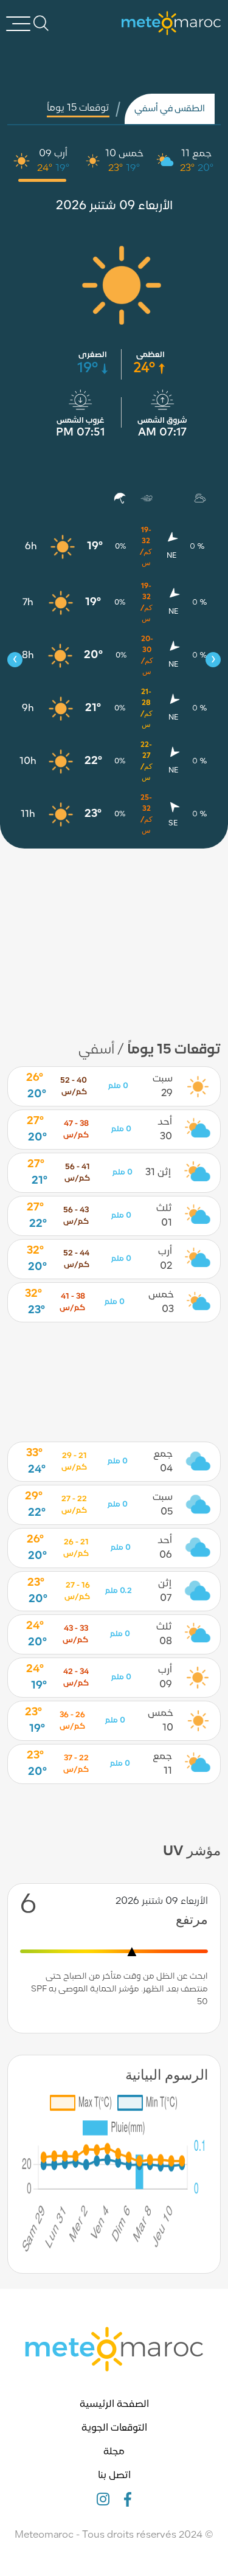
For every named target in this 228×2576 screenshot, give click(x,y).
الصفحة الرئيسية (114, 2404)
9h (28, 709)
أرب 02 (165, 1259)
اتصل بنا (114, 2476)
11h (28, 814)
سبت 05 (163, 1505)
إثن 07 (165, 1591)
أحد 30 (165, 1130)
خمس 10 (124, 154)
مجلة (114, 2452)
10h (28, 762)
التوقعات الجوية (114, 2428)
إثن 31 (158, 1173)
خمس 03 (161, 1302)
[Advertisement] (114, 937)
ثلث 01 (164, 1216)
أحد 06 (165, 1548)
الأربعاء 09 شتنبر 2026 (114, 206)
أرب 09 (53, 154)
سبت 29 (163, 1086)
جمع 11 (196, 154)
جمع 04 (163, 1462)
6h (31, 547)
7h (28, 603)
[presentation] (15, 660)
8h (28, 656)
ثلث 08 (164, 1634)
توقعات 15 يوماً (78, 108)
